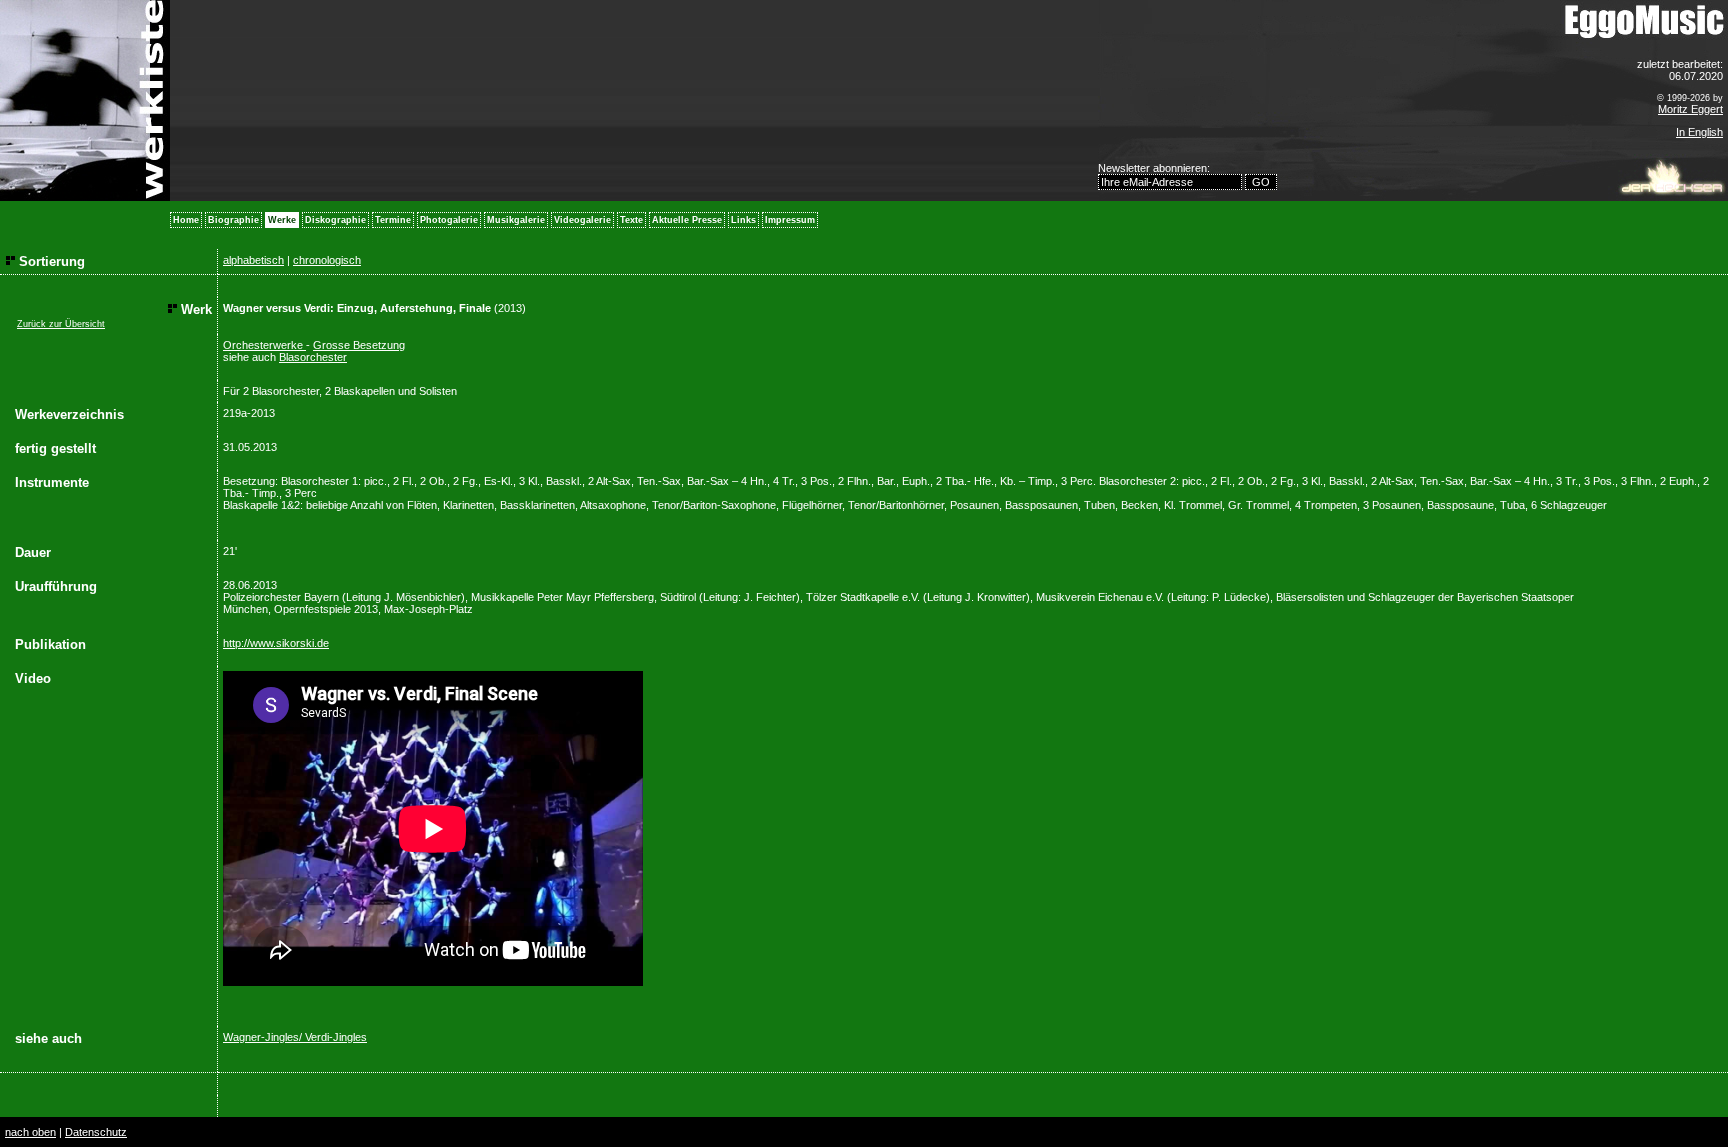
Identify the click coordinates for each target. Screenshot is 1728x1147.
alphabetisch (253, 260)
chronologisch (327, 260)
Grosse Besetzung (359, 345)
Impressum (790, 220)
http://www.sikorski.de (276, 643)
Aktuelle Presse (687, 220)
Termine (393, 220)
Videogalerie (582, 220)
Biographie (233, 220)
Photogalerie (449, 220)
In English (1699, 132)
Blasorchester (313, 357)
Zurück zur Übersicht (61, 324)
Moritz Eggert (1690, 109)
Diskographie (335, 220)
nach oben (30, 1132)
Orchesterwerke (264, 345)
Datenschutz (96, 1132)
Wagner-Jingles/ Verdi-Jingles (295, 1037)
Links (743, 220)
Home (186, 220)
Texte (631, 220)
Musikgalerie (516, 220)
